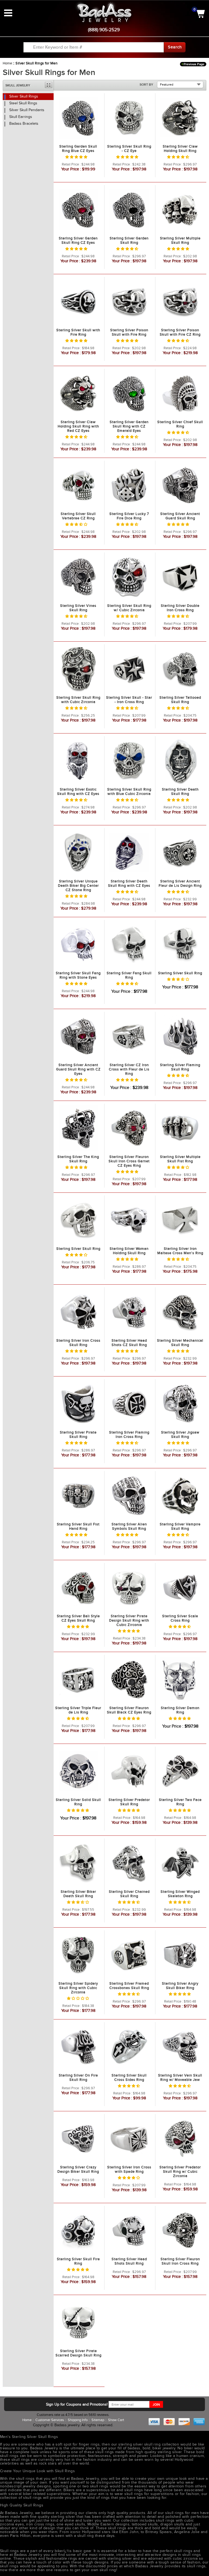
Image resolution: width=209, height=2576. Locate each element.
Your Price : (71, 169)
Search (175, 47)
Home (7, 63)
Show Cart (116, 2420)
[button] (77, 157)
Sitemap (98, 2420)
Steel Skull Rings (23, 103)
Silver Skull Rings (24, 96)
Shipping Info (78, 2420)
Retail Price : (71, 164)
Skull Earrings (21, 117)
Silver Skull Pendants (27, 110)
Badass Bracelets (24, 124)
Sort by (146, 85)
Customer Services (50, 2420)
